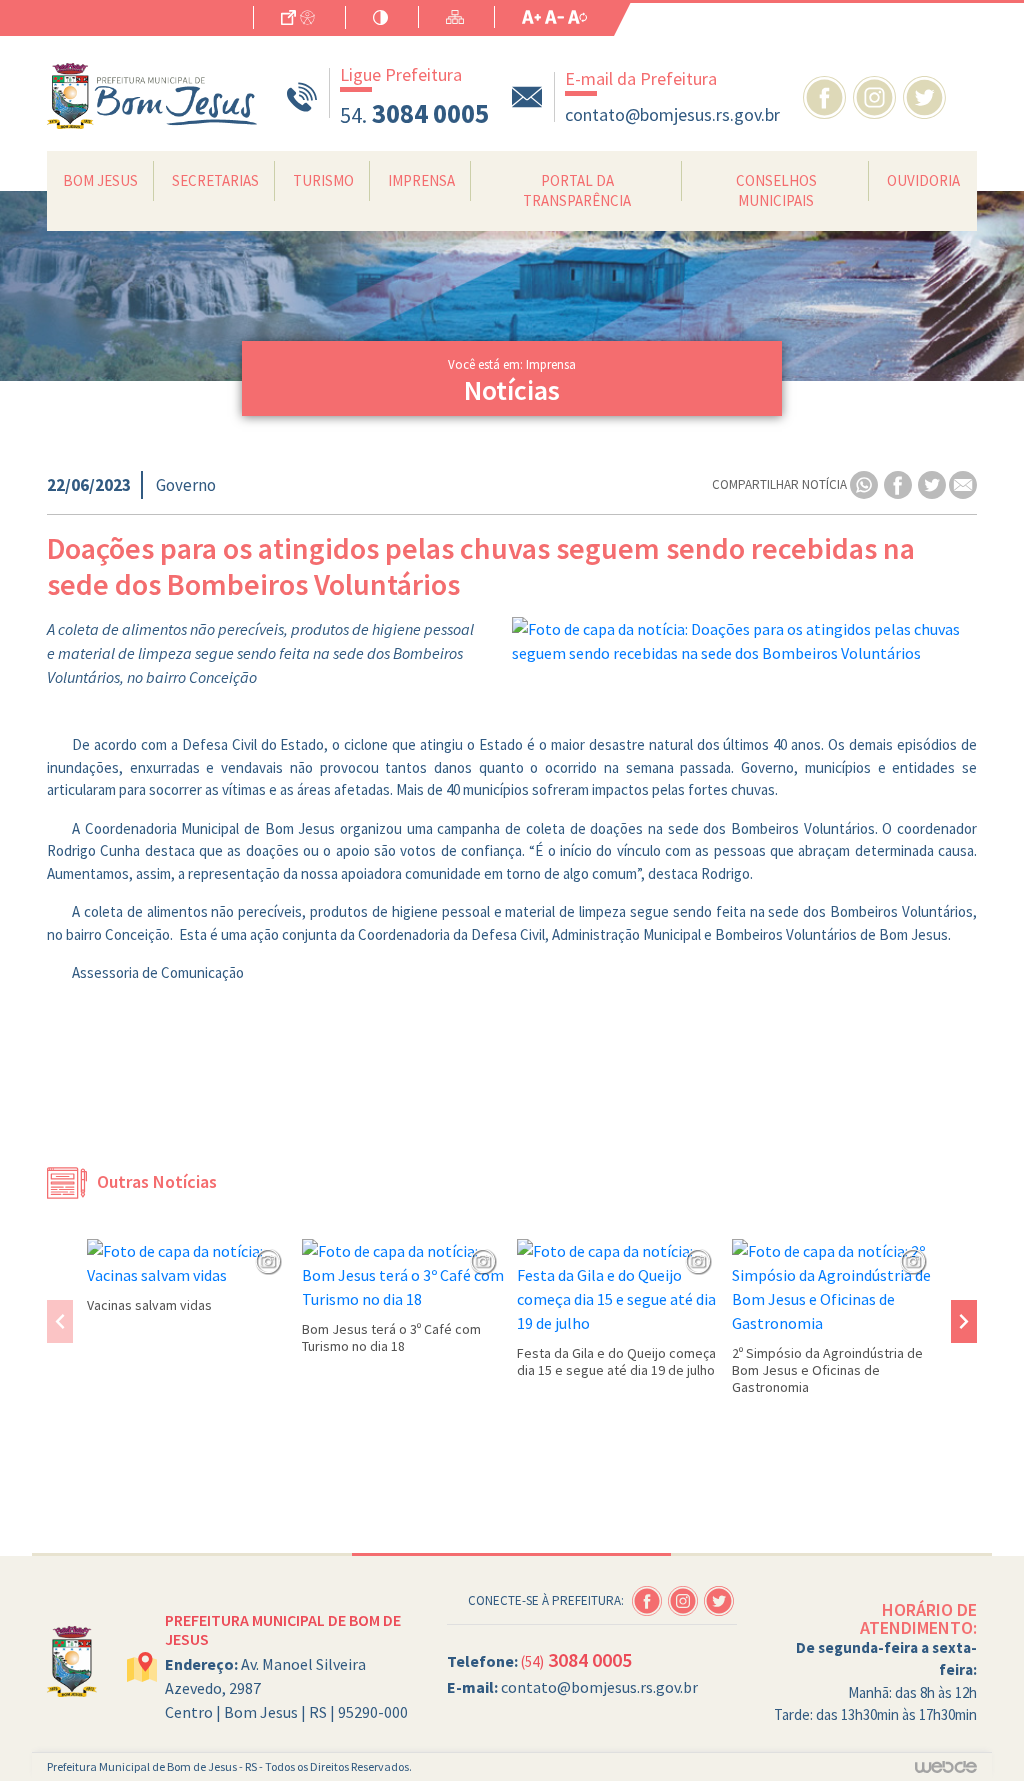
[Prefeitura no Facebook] (828, 95)
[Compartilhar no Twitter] (933, 483)
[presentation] (60, 1321)
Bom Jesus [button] (100, 180)
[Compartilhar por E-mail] (963, 483)
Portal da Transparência (577, 190)
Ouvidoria (923, 180)
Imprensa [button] (421, 180)
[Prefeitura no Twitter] (926, 95)
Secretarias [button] (215, 180)
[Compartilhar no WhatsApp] (865, 483)
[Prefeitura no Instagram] (878, 95)
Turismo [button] (323, 180)
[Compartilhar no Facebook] (899, 483)
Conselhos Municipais (776, 190)
